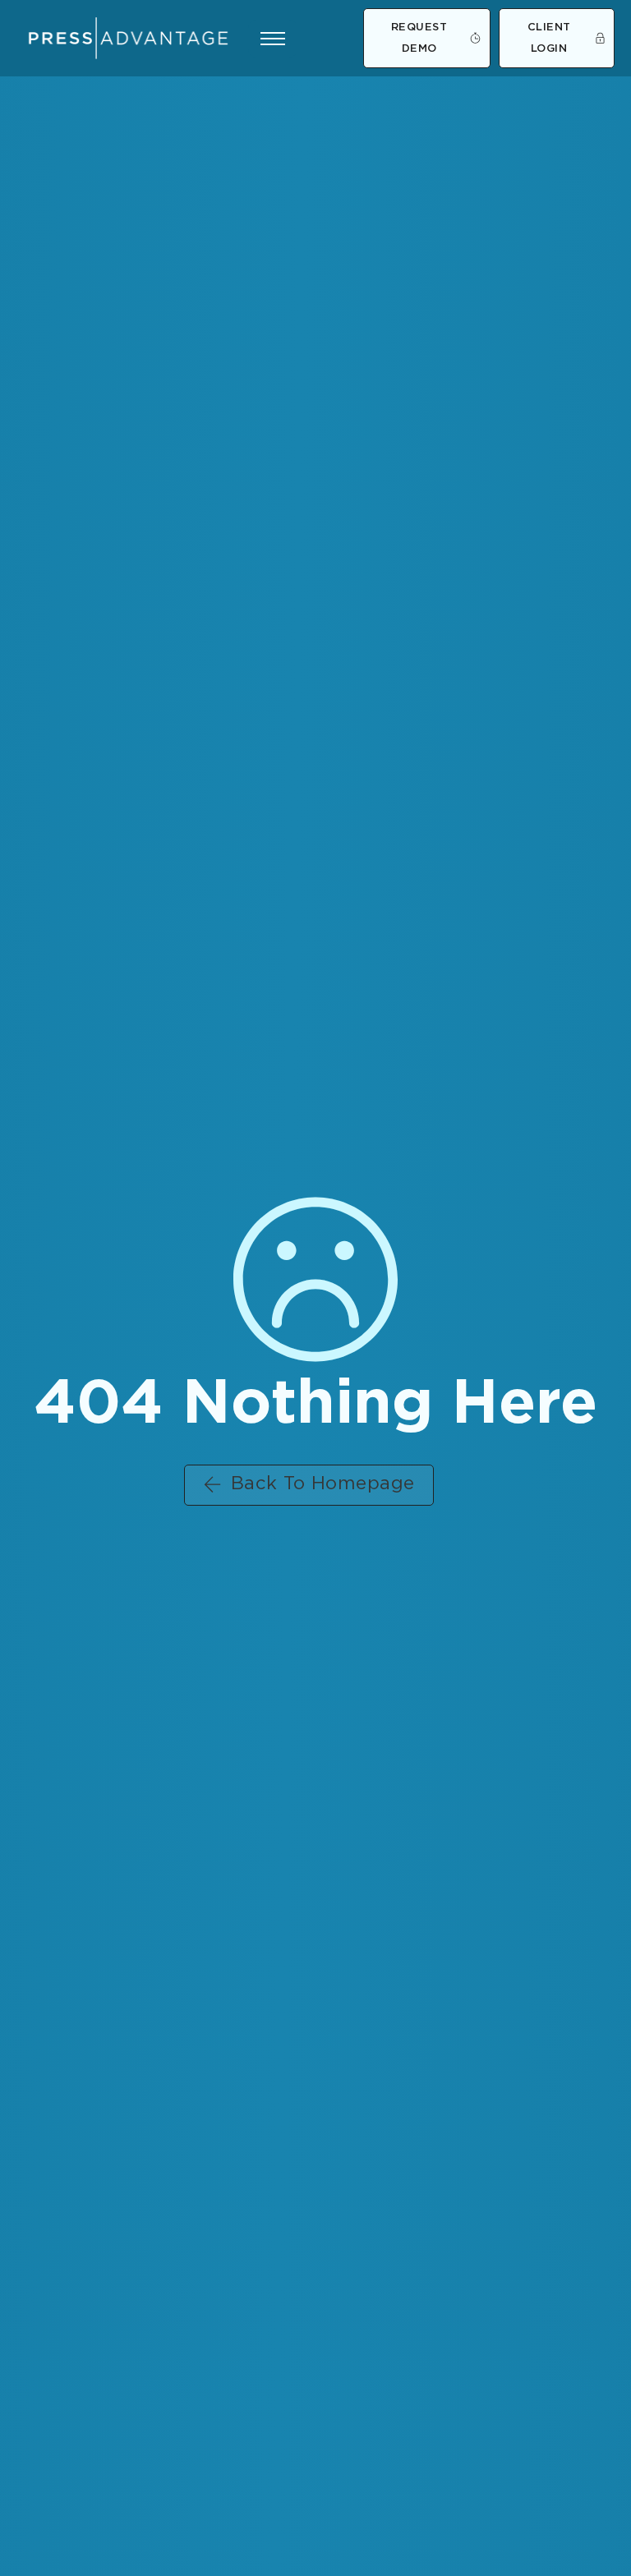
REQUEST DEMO (419, 38)
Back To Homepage (323, 1484)
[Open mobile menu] (273, 39)
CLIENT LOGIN (549, 38)
